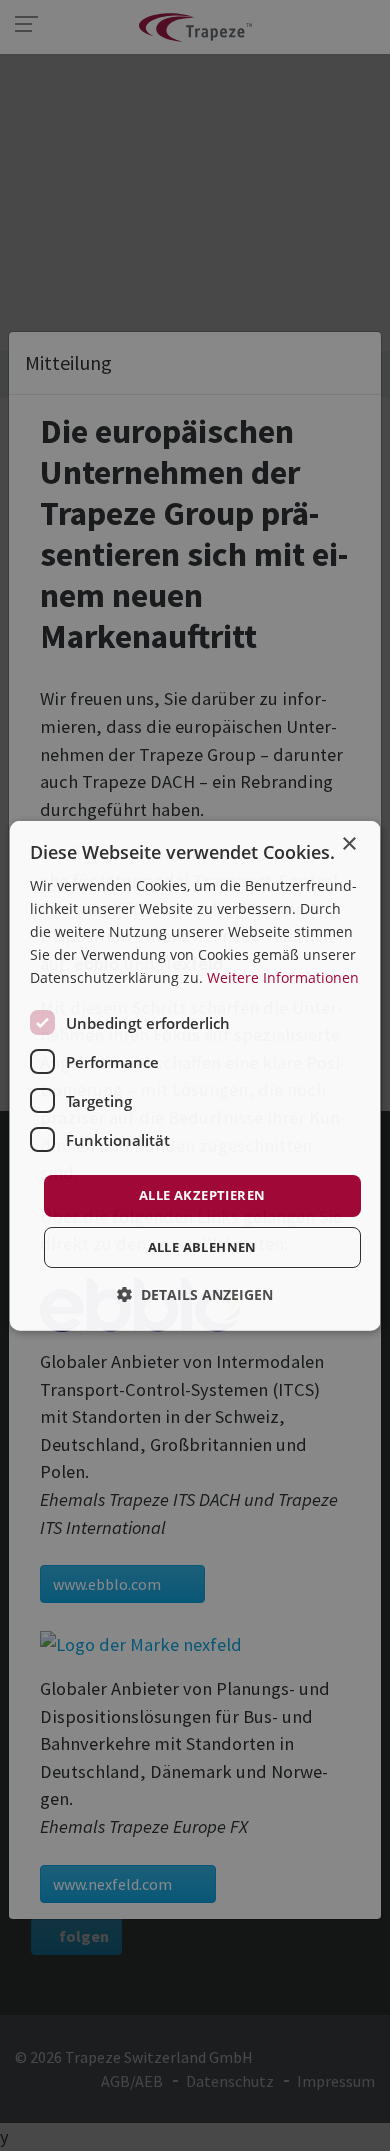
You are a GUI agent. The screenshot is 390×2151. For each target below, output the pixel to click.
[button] (195, 1294)
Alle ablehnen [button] (201, 1247)
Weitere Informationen (283, 977)
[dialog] (195, 1075)
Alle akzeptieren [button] (202, 1195)
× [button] (347, 843)
